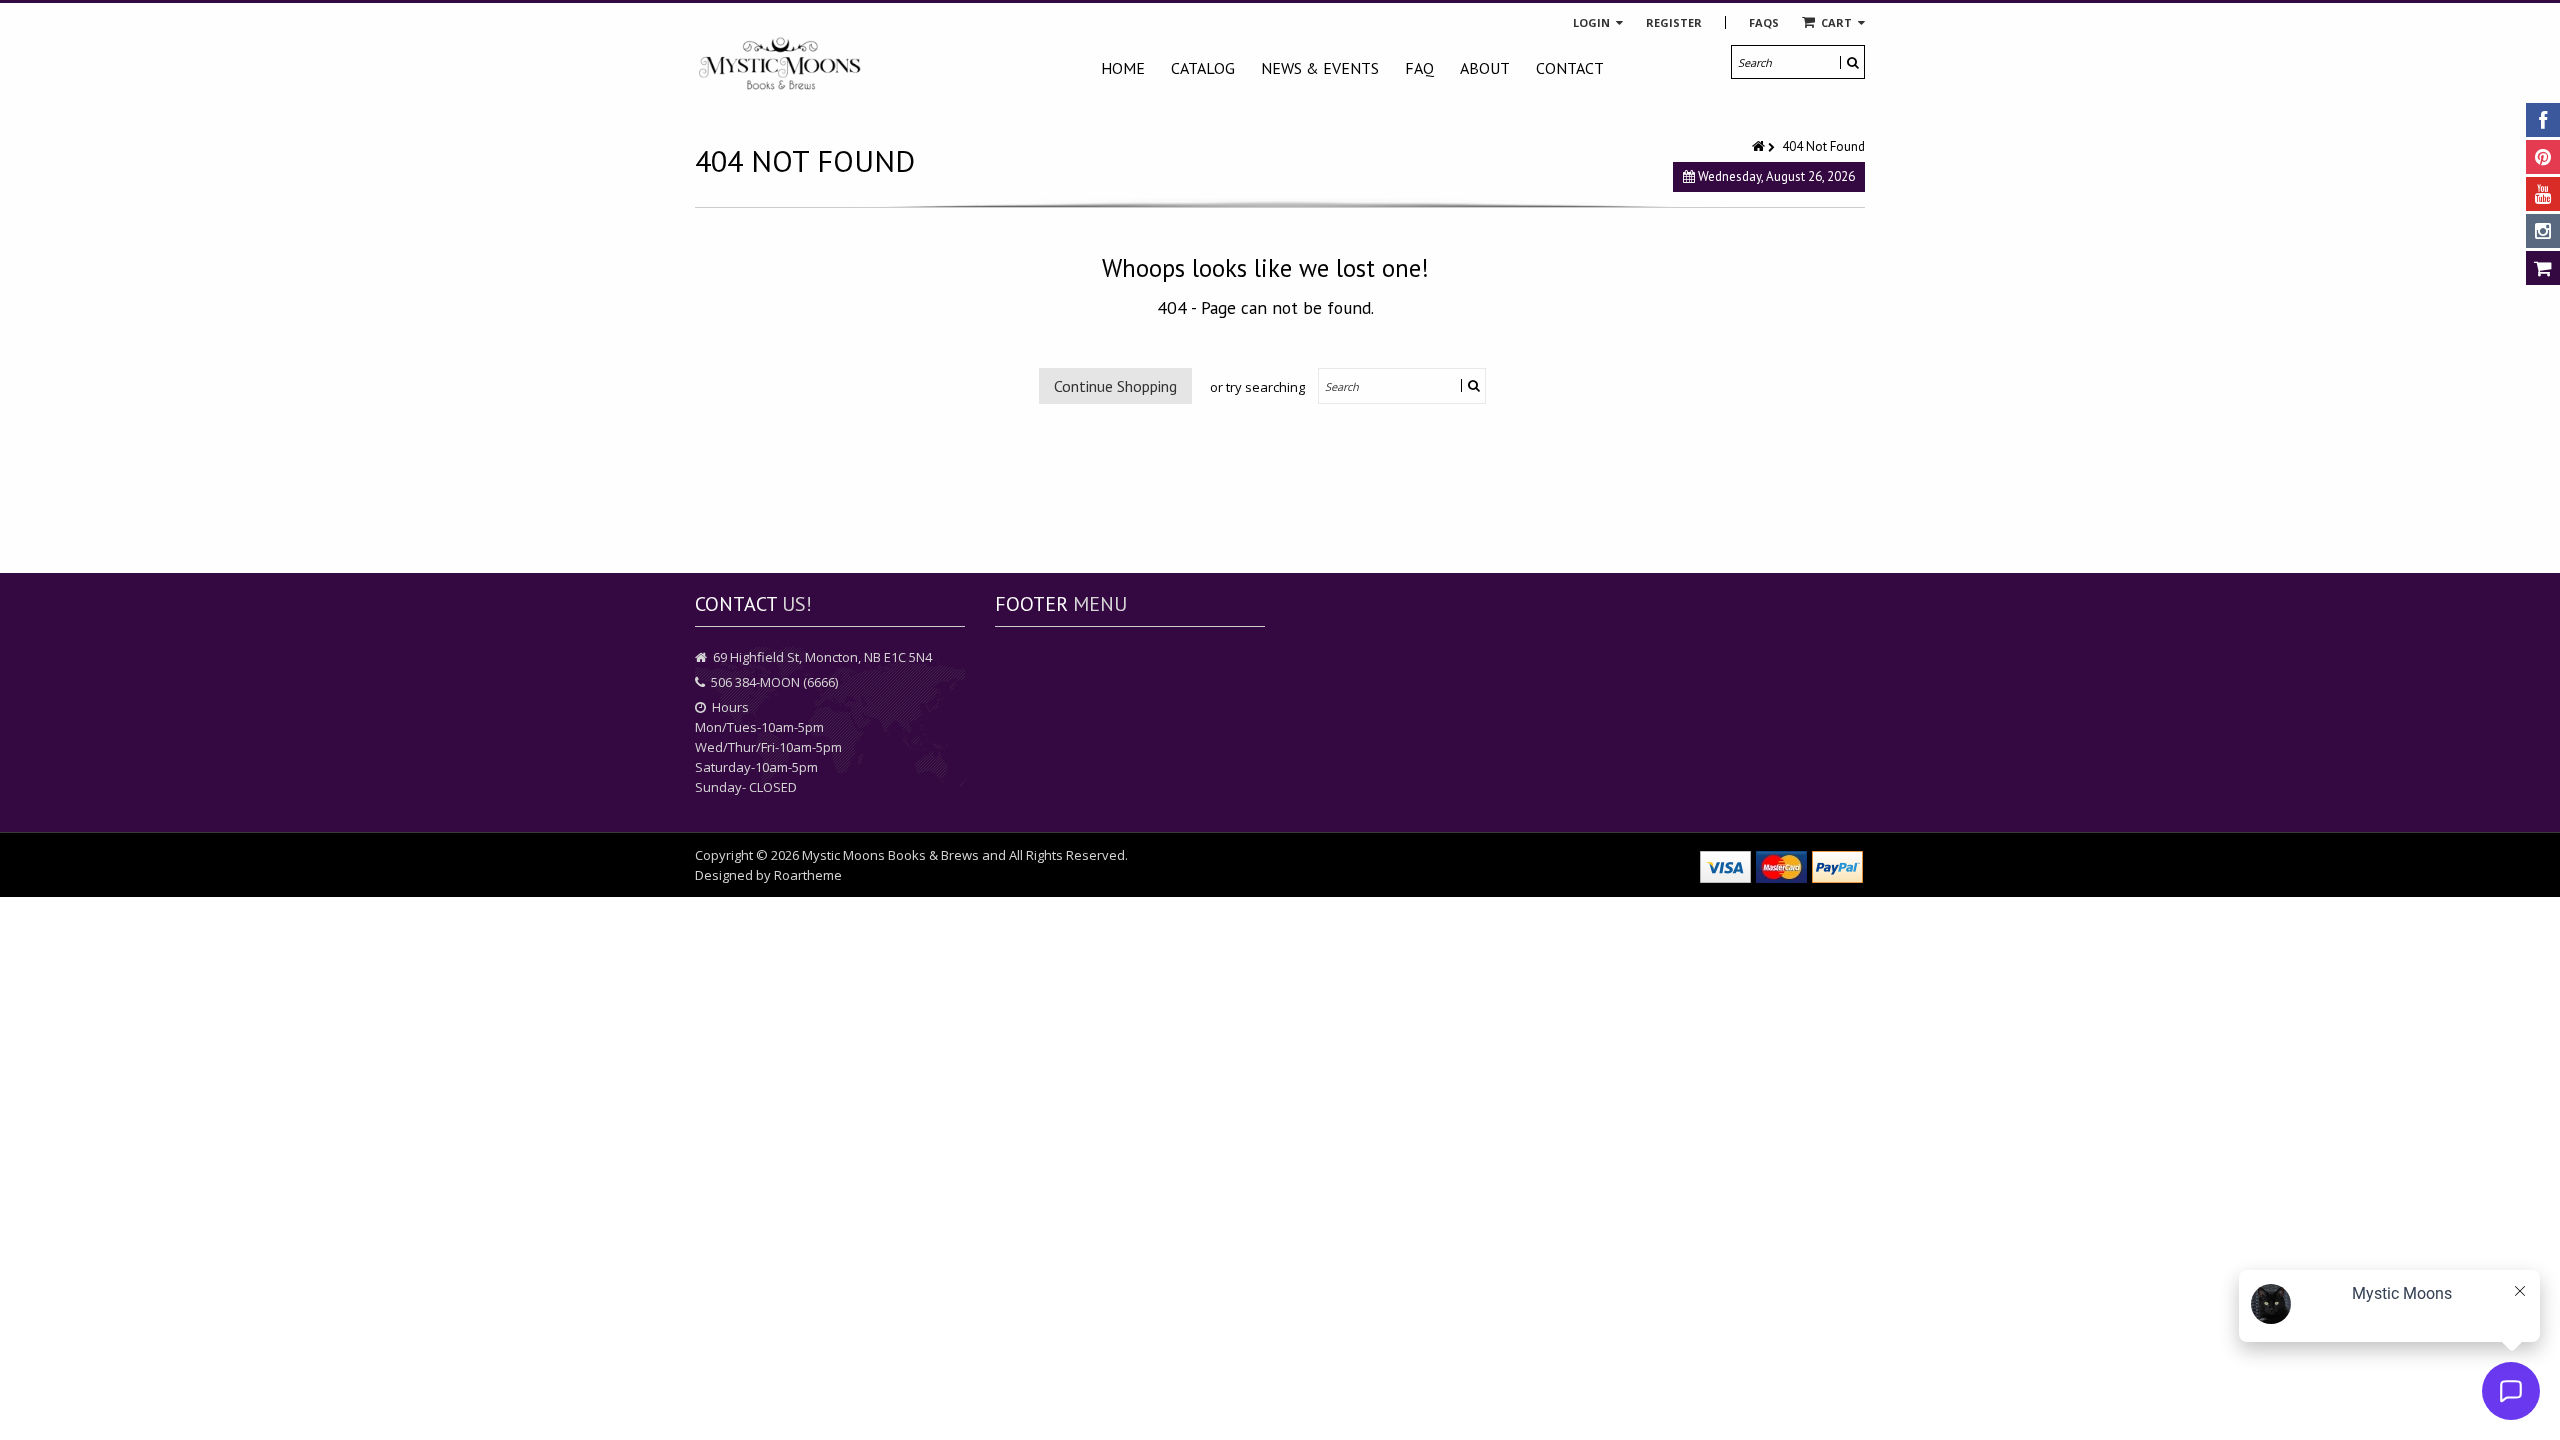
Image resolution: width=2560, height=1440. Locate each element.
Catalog (1203, 68)
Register (1674, 22)
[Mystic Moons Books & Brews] (780, 64)
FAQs (1764, 22)
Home (1123, 68)
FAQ (1419, 68)
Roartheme (808, 875)
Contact (1570, 68)
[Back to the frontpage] (1760, 146)
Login (1593, 22)
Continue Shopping (1115, 386)
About (1485, 68)
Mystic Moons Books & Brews (890, 855)
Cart (1836, 22)
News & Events (1320, 68)
